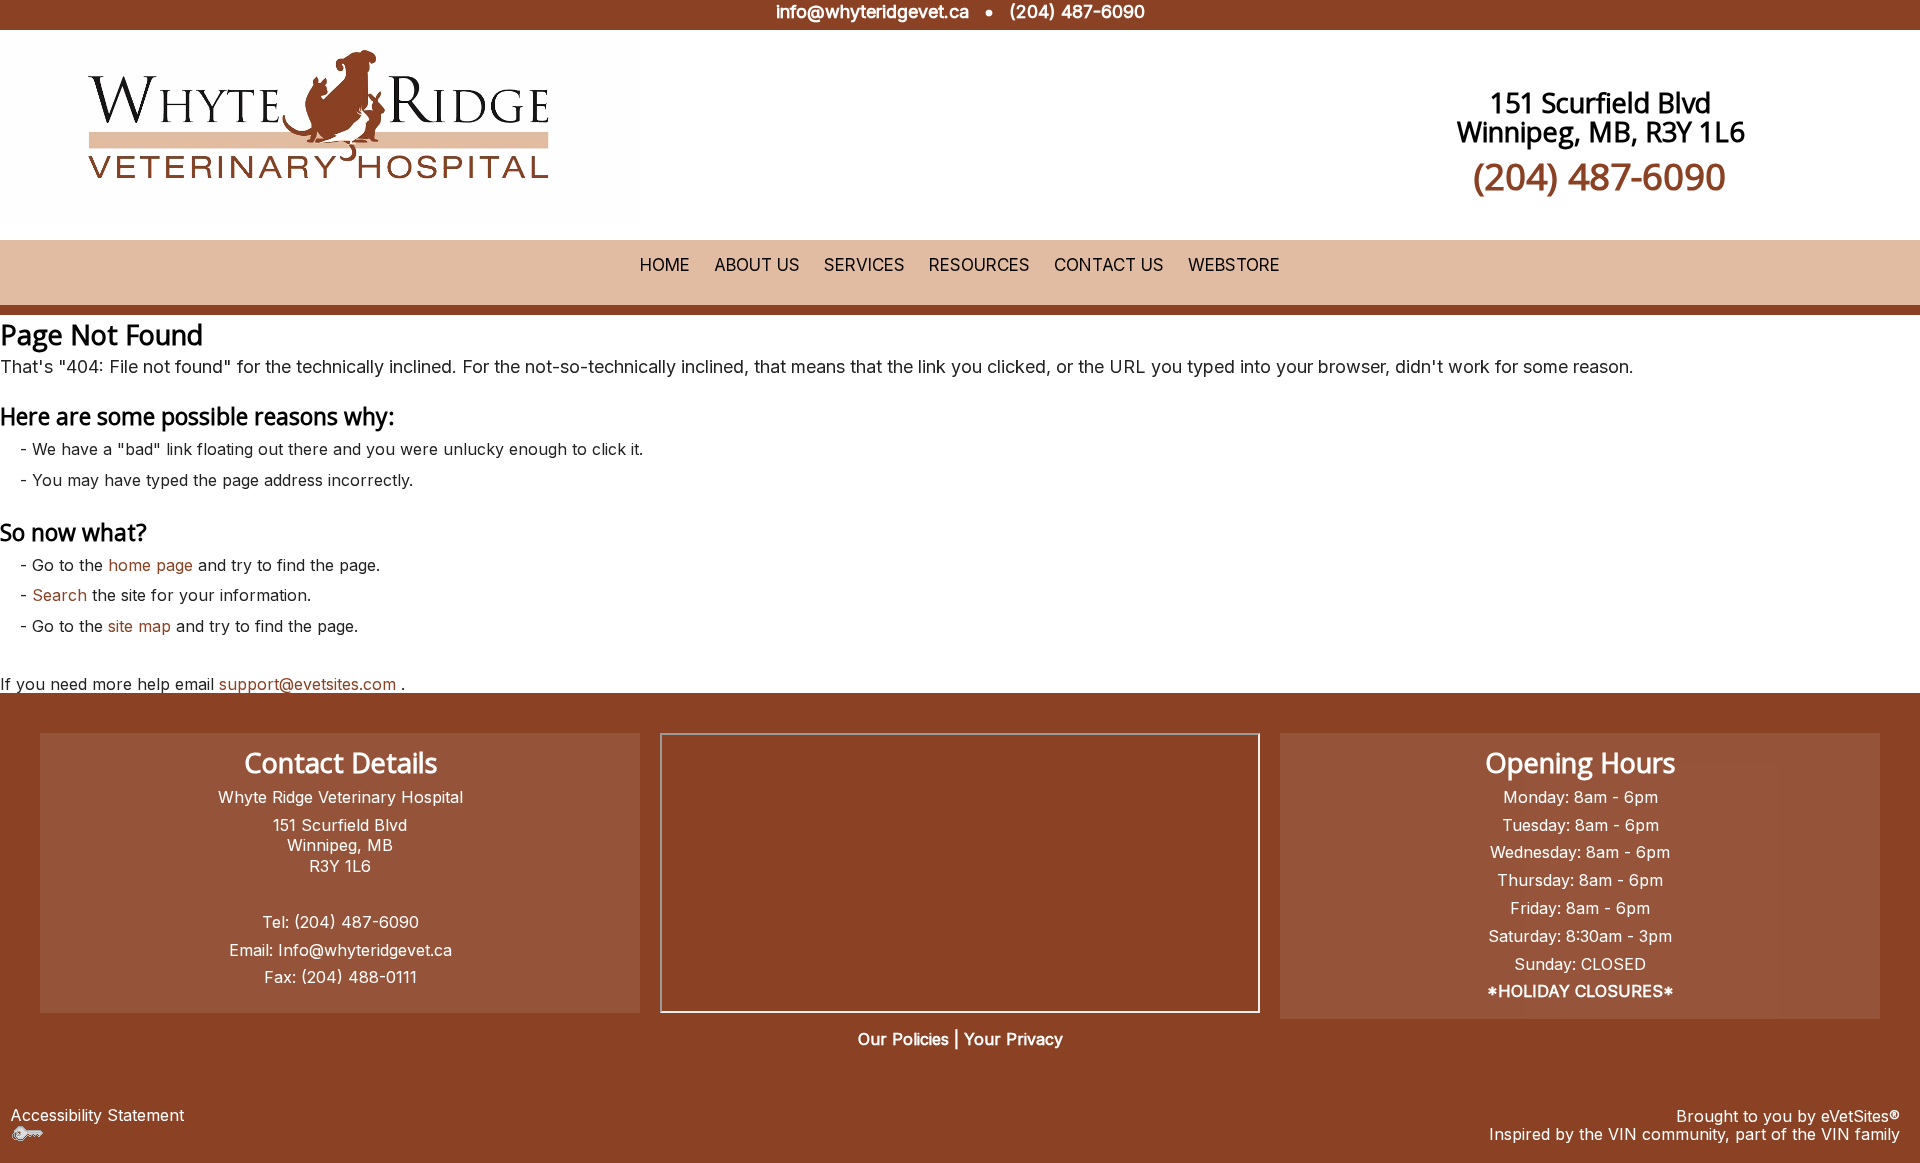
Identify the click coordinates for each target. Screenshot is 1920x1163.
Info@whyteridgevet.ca (365, 950)
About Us (757, 265)
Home (665, 265)
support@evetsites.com (307, 684)
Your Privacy (1013, 1039)
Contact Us (1109, 265)
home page (150, 565)
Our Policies (903, 1039)
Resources (979, 265)
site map (139, 626)
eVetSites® (1860, 1116)
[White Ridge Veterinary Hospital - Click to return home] (320, 118)
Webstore (1234, 265)
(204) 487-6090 (1077, 11)
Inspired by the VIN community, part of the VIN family (1694, 1134)
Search (59, 595)
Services (864, 265)
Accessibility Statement (97, 1115)
